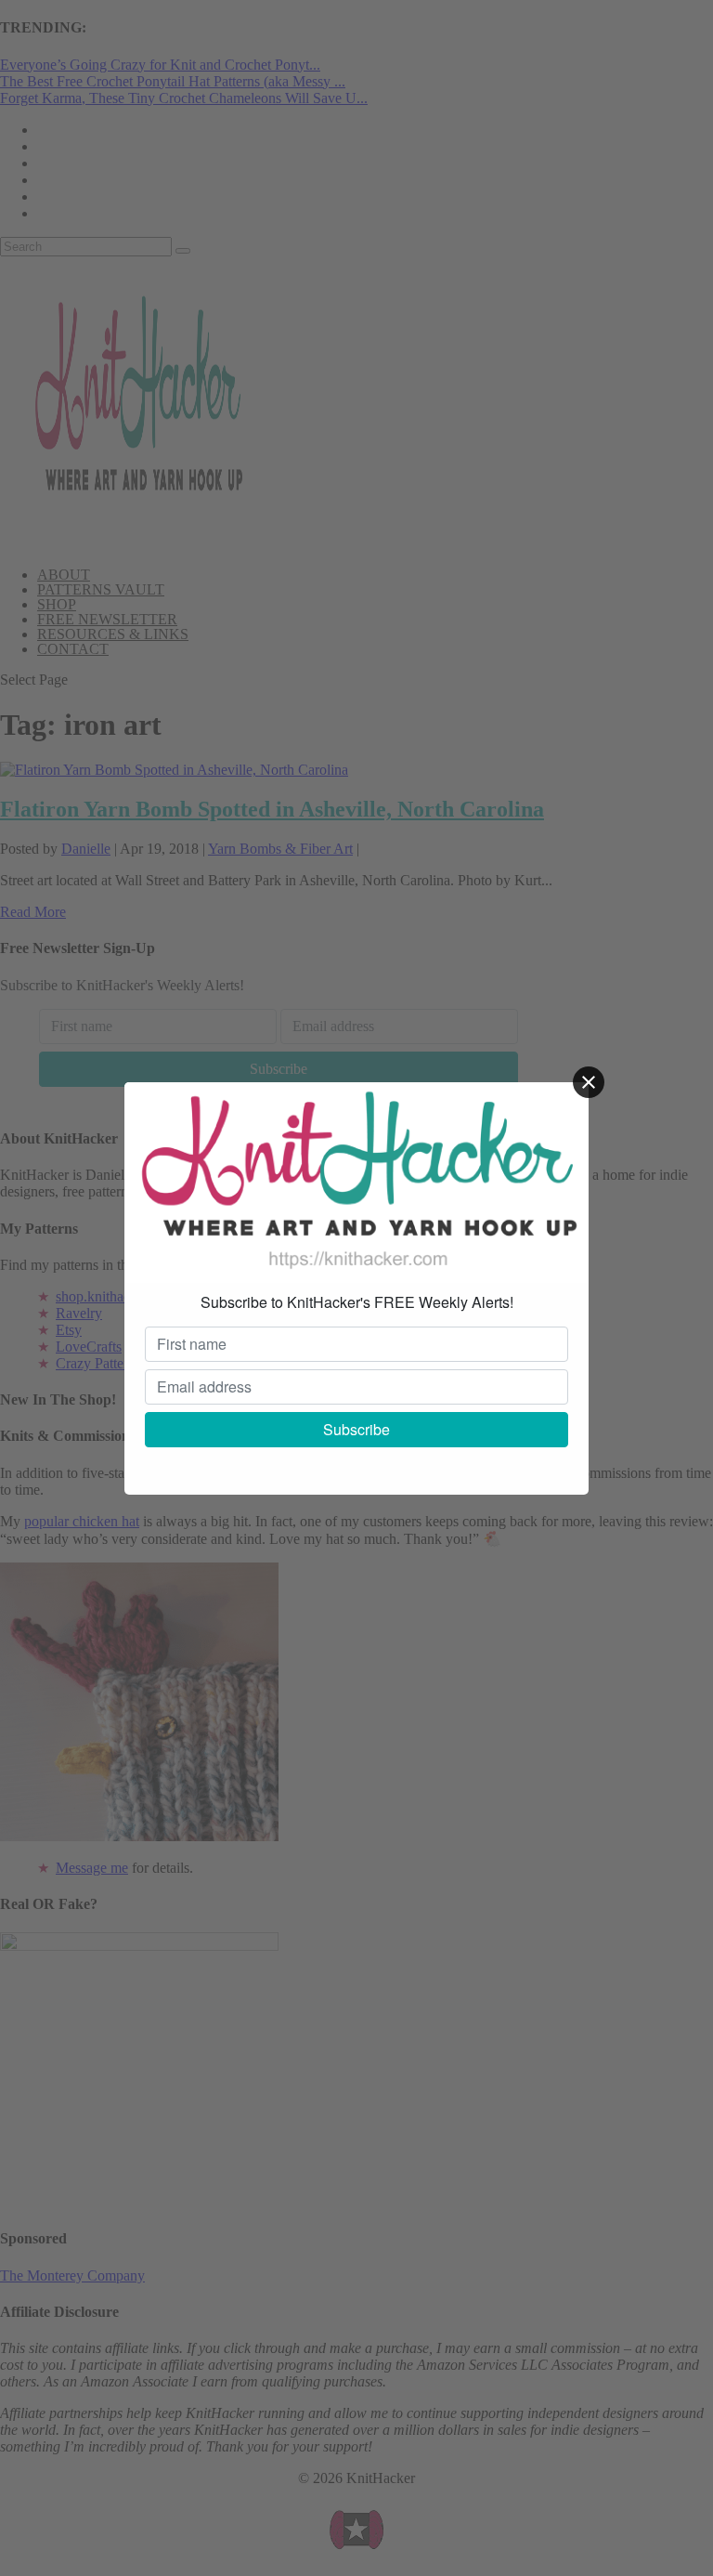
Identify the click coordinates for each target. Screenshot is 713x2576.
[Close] (589, 1082)
